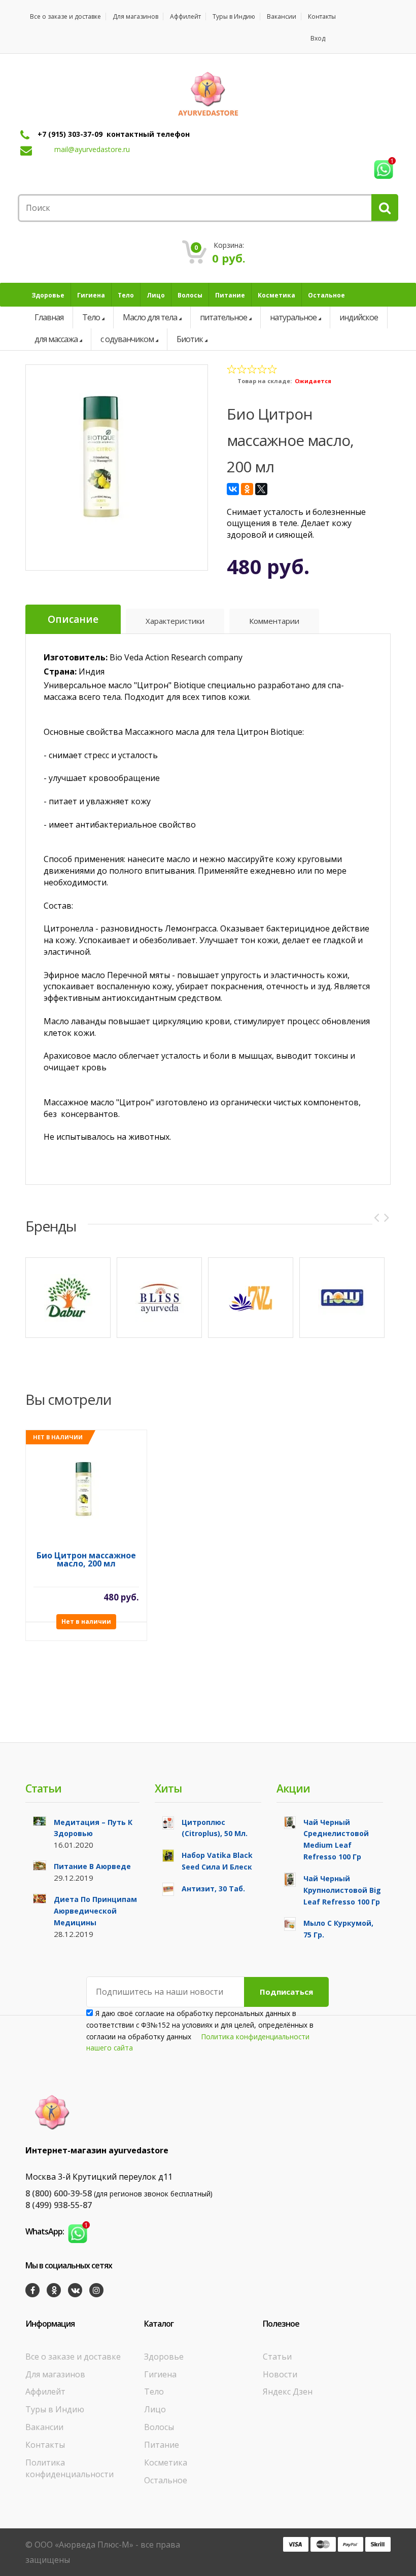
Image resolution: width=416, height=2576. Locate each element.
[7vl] (251, 1298)
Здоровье (164, 2357)
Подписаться (286, 1992)
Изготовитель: (76, 657)
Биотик (190, 339)
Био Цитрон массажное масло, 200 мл (86, 1560)
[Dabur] (68, 1298)
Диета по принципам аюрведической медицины (95, 1911)
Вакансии (282, 16)
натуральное (293, 317)
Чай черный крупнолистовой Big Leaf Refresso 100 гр (342, 1890)
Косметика (166, 2462)
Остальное (166, 2480)
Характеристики (175, 621)
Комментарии (274, 621)
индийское (359, 317)
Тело (91, 317)
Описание (73, 619)
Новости (280, 2374)
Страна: (60, 671)
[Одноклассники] (247, 489)
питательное (223, 317)
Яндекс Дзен (288, 2392)
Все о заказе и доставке (65, 16)
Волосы (159, 2427)
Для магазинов (135, 16)
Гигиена (160, 2374)
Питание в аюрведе (92, 1866)
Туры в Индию (234, 16)
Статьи (277, 2357)
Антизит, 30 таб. (213, 1889)
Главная (49, 317)
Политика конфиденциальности (70, 2468)
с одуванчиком (127, 339)
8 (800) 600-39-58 (59, 2193)
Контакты (322, 16)
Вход (318, 38)
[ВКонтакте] (233, 489)
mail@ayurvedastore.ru (92, 149)
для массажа (56, 339)
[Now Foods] (342, 1298)
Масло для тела (150, 317)
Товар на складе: (265, 381)
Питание (162, 2445)
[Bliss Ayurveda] (159, 1298)
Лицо (155, 2409)
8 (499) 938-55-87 (59, 2205)
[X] (261, 489)
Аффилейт (185, 16)
